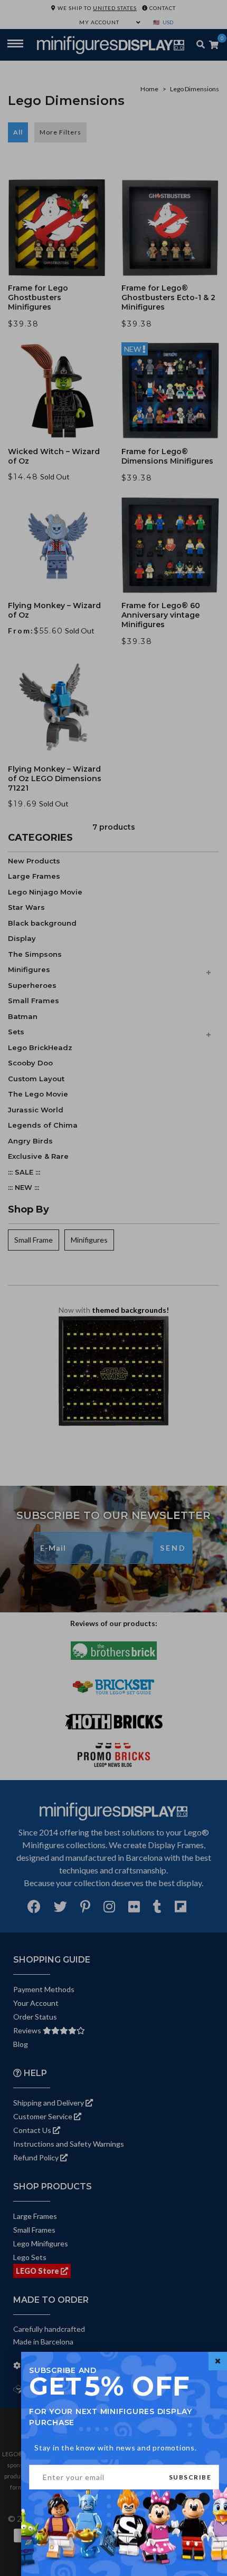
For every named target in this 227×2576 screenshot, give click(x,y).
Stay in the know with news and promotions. (116, 2448)
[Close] (218, 2361)
